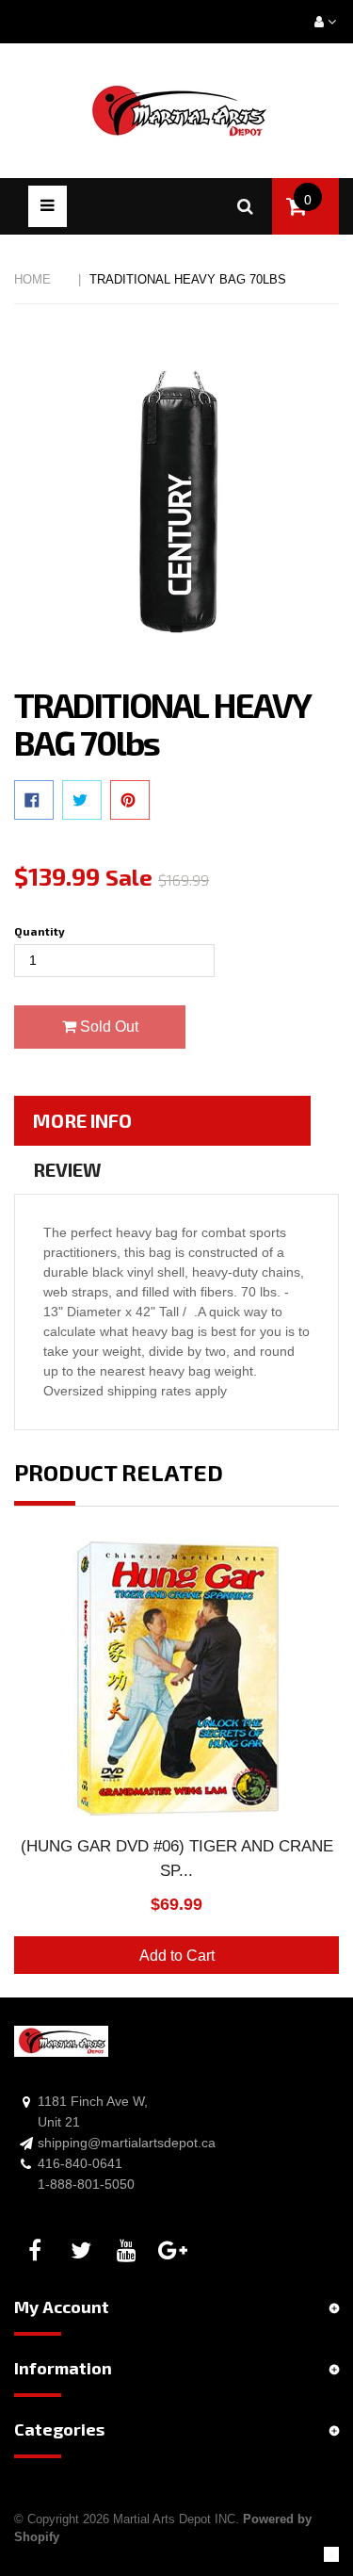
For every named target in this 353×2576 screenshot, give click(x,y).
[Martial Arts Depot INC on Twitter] (84, 2251)
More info (82, 1120)
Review (67, 1169)
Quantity (40, 931)
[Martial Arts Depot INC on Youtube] (130, 2251)
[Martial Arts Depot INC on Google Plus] (176, 2251)
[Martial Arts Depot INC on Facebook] (38, 2251)
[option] (176, 1769)
